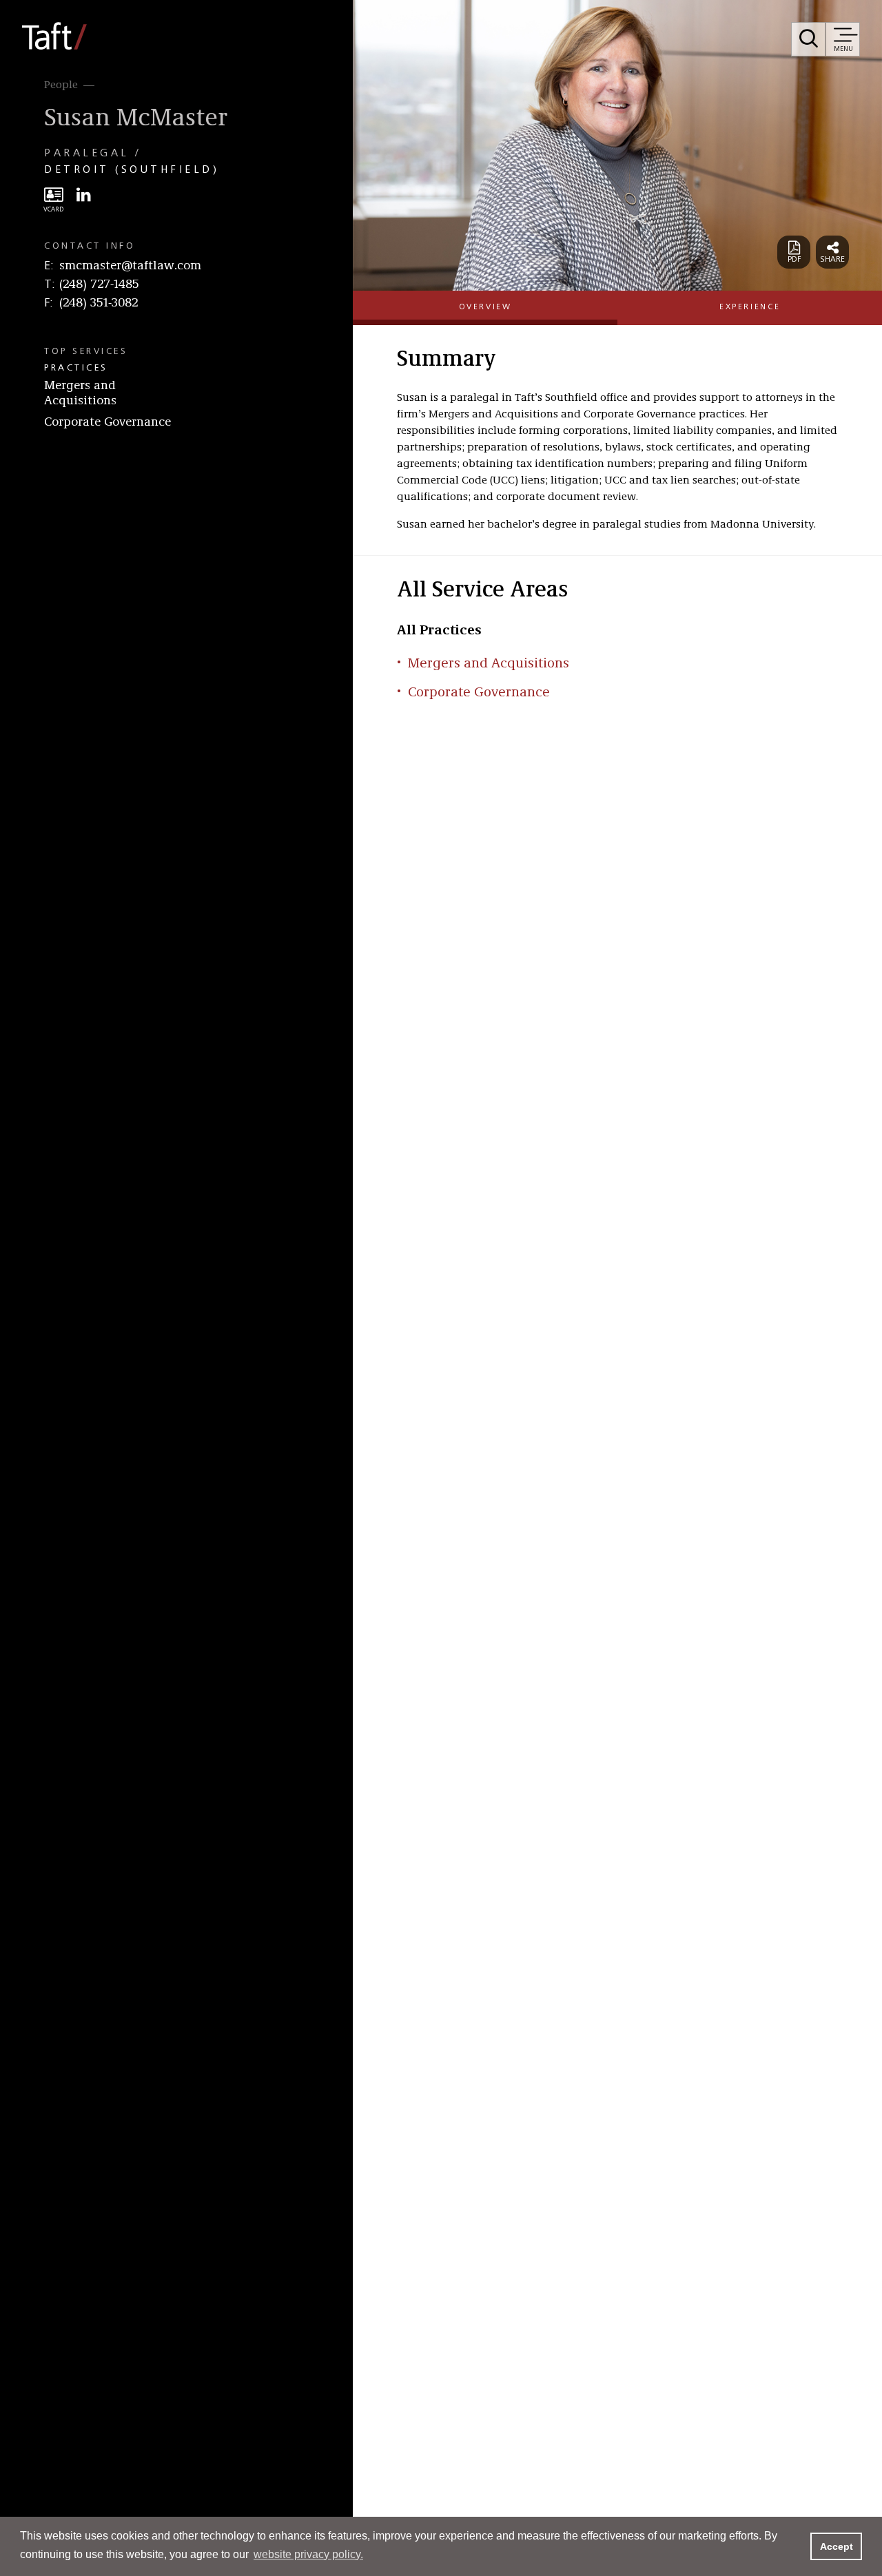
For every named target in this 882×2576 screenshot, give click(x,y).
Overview (485, 307)
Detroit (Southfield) (132, 170)
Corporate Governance (107, 422)
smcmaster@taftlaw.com (130, 266)
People (61, 85)
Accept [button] (837, 2546)
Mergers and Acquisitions (80, 393)
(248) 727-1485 (99, 284)
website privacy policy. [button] (308, 2554)
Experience (750, 307)
